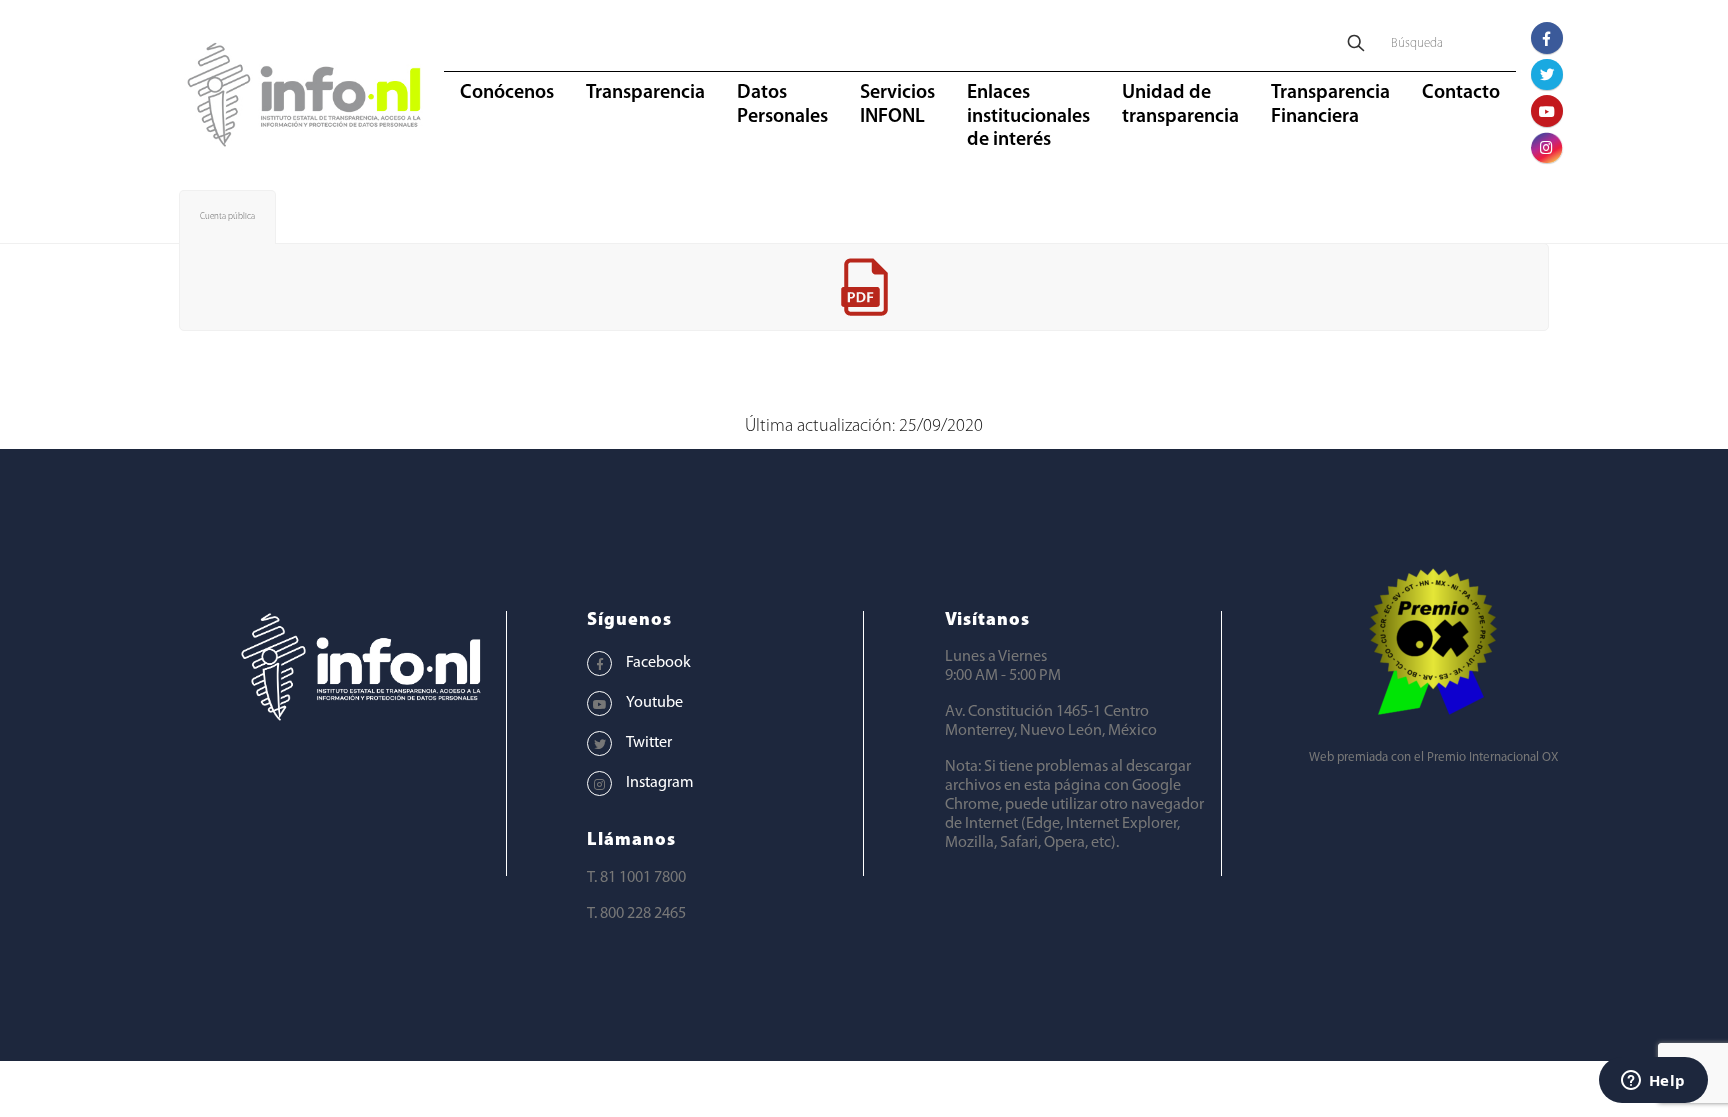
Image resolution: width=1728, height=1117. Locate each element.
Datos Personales (782, 105)
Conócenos (507, 93)
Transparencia (645, 93)
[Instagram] (1547, 148)
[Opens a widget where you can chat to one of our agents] (1653, 1082)
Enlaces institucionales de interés (1028, 117)
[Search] (1356, 44)
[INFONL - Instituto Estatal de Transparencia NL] (304, 95)
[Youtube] (1547, 111)
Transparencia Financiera (1330, 105)
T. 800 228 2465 (636, 914)
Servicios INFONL (897, 105)
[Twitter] (1547, 75)
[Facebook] (1547, 38)
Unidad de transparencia (1180, 105)
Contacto (1461, 93)
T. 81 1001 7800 (636, 878)
